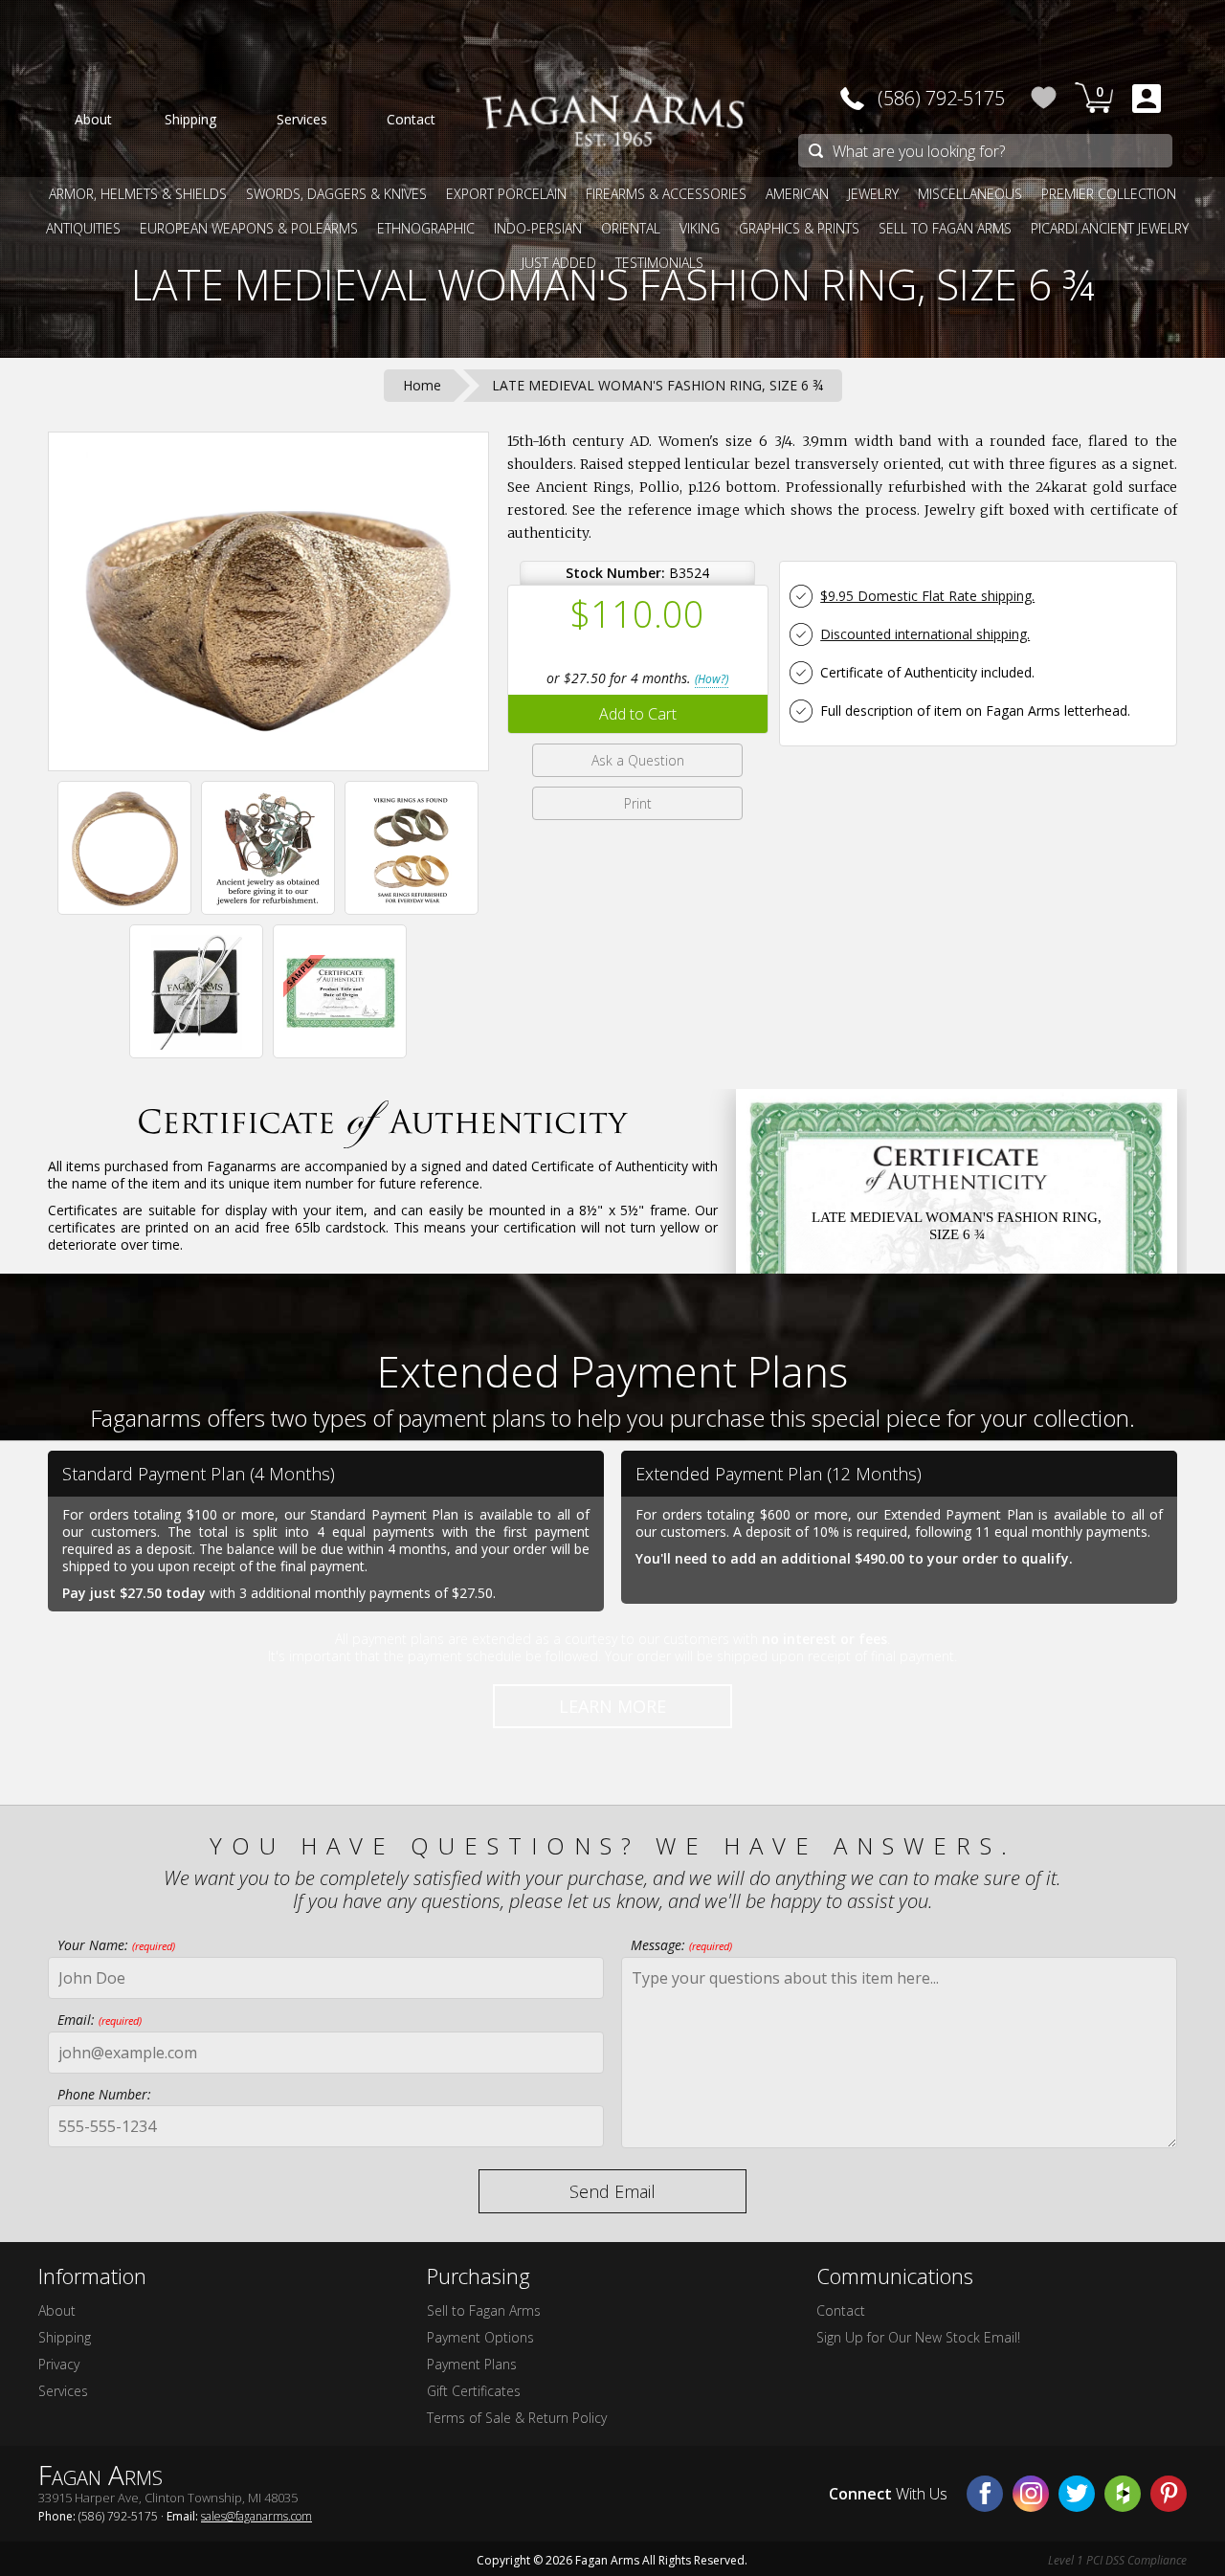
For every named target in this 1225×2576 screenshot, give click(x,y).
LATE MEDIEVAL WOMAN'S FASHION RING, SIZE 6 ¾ (613, 284)
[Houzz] (1123, 2494)
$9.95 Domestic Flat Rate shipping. (927, 596)
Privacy (59, 2364)
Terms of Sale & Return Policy (517, 2418)
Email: (100, 2020)
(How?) (712, 679)
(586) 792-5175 (941, 98)
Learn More (612, 1706)
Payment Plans (472, 2364)
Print (638, 803)
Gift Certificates (474, 2391)
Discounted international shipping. (925, 634)
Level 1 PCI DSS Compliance (1117, 2560)
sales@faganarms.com (256, 2516)
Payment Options (480, 2337)
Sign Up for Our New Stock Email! (918, 2337)
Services (63, 2391)
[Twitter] (1077, 2494)
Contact (841, 2310)
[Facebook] (985, 2494)
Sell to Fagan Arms (484, 2310)
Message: (681, 1945)
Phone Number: (104, 2094)
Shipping (65, 2337)
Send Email (612, 2191)
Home (422, 385)
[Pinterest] (1169, 2494)
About (57, 2310)
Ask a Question (638, 760)
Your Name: (116, 1945)
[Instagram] (1031, 2494)
